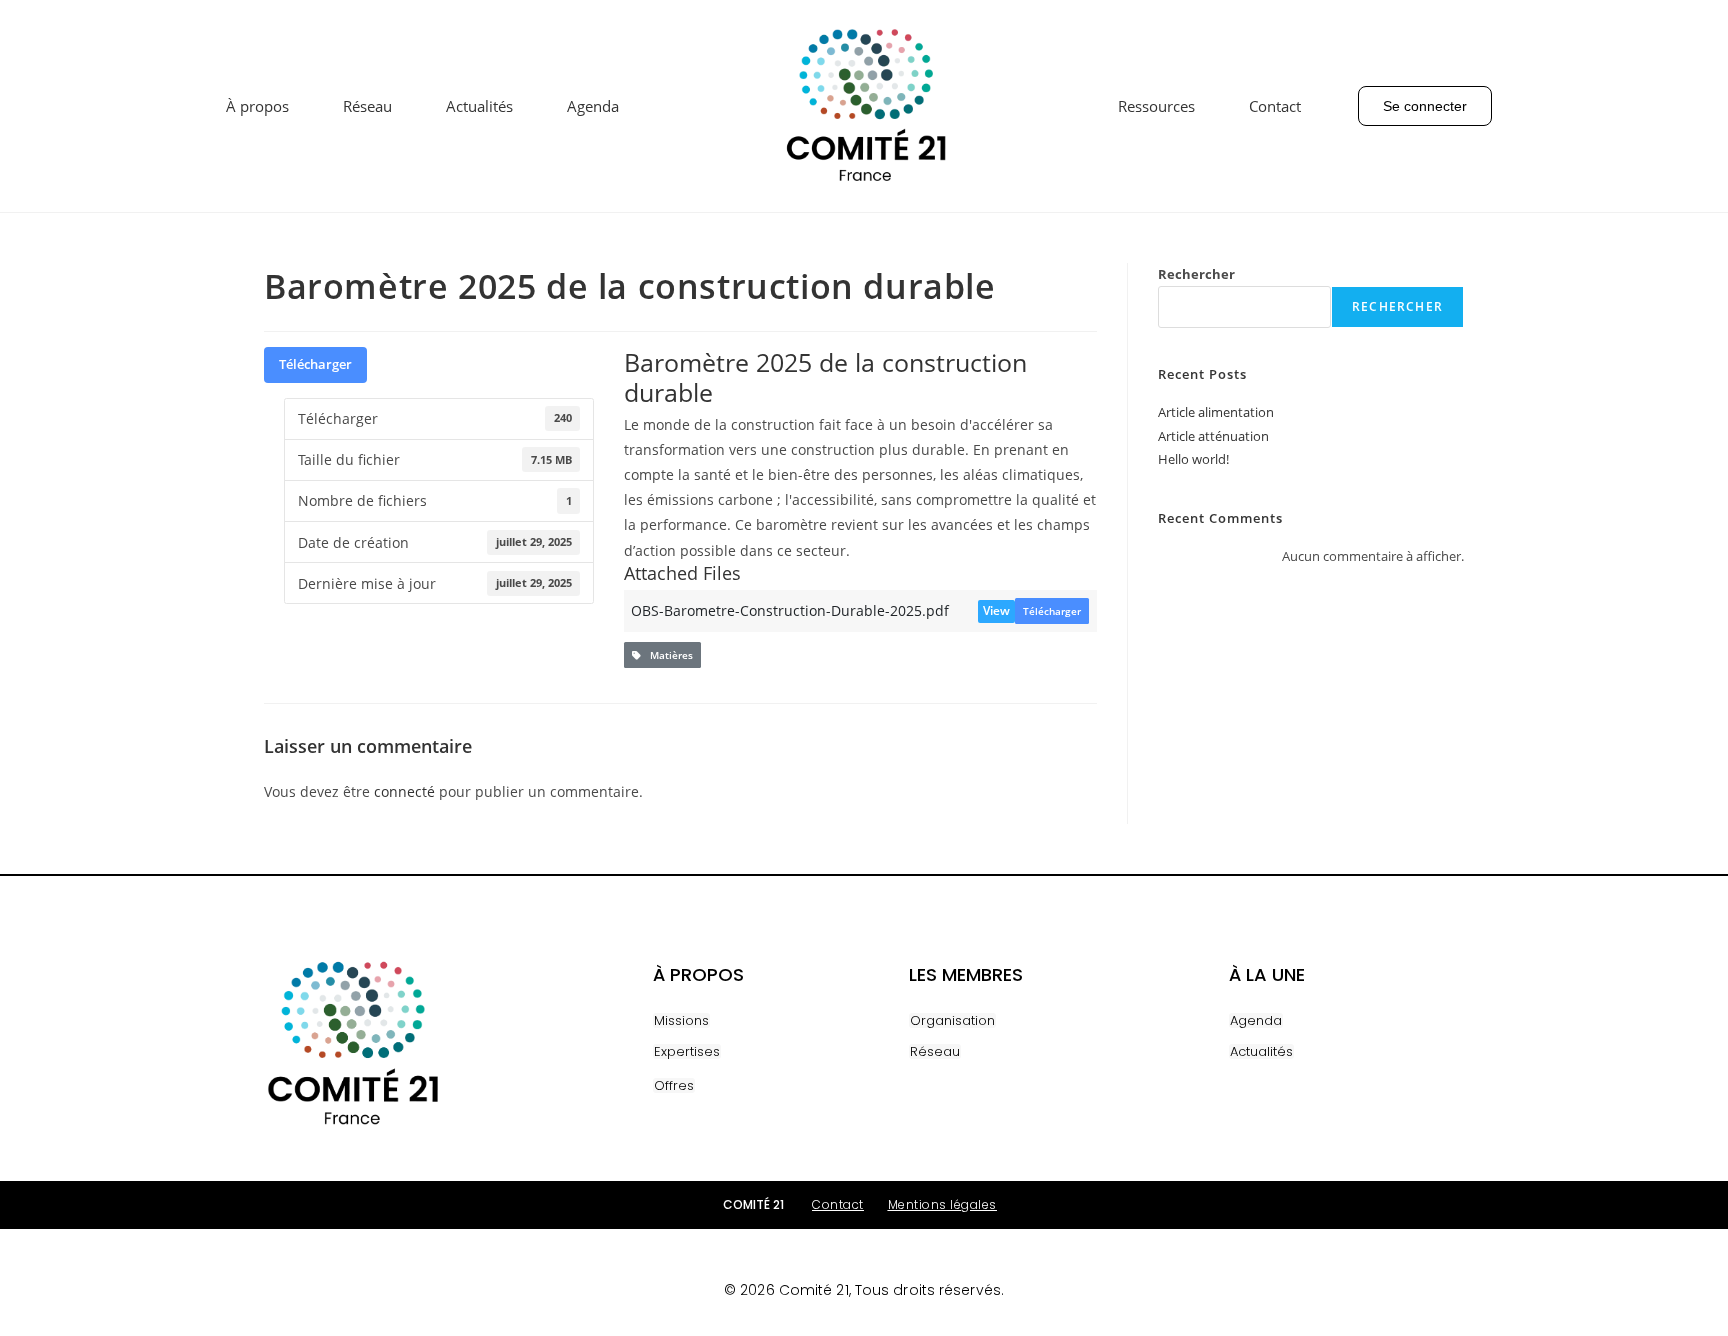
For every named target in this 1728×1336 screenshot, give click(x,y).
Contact (1275, 106)
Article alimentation (1216, 412)
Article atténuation (1213, 436)
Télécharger (315, 364)
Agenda (593, 106)
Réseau (367, 106)
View (996, 610)
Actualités (479, 106)
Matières (667, 655)
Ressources (1156, 106)
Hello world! (1193, 459)
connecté (404, 791)
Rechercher (1196, 274)
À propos (257, 106)
